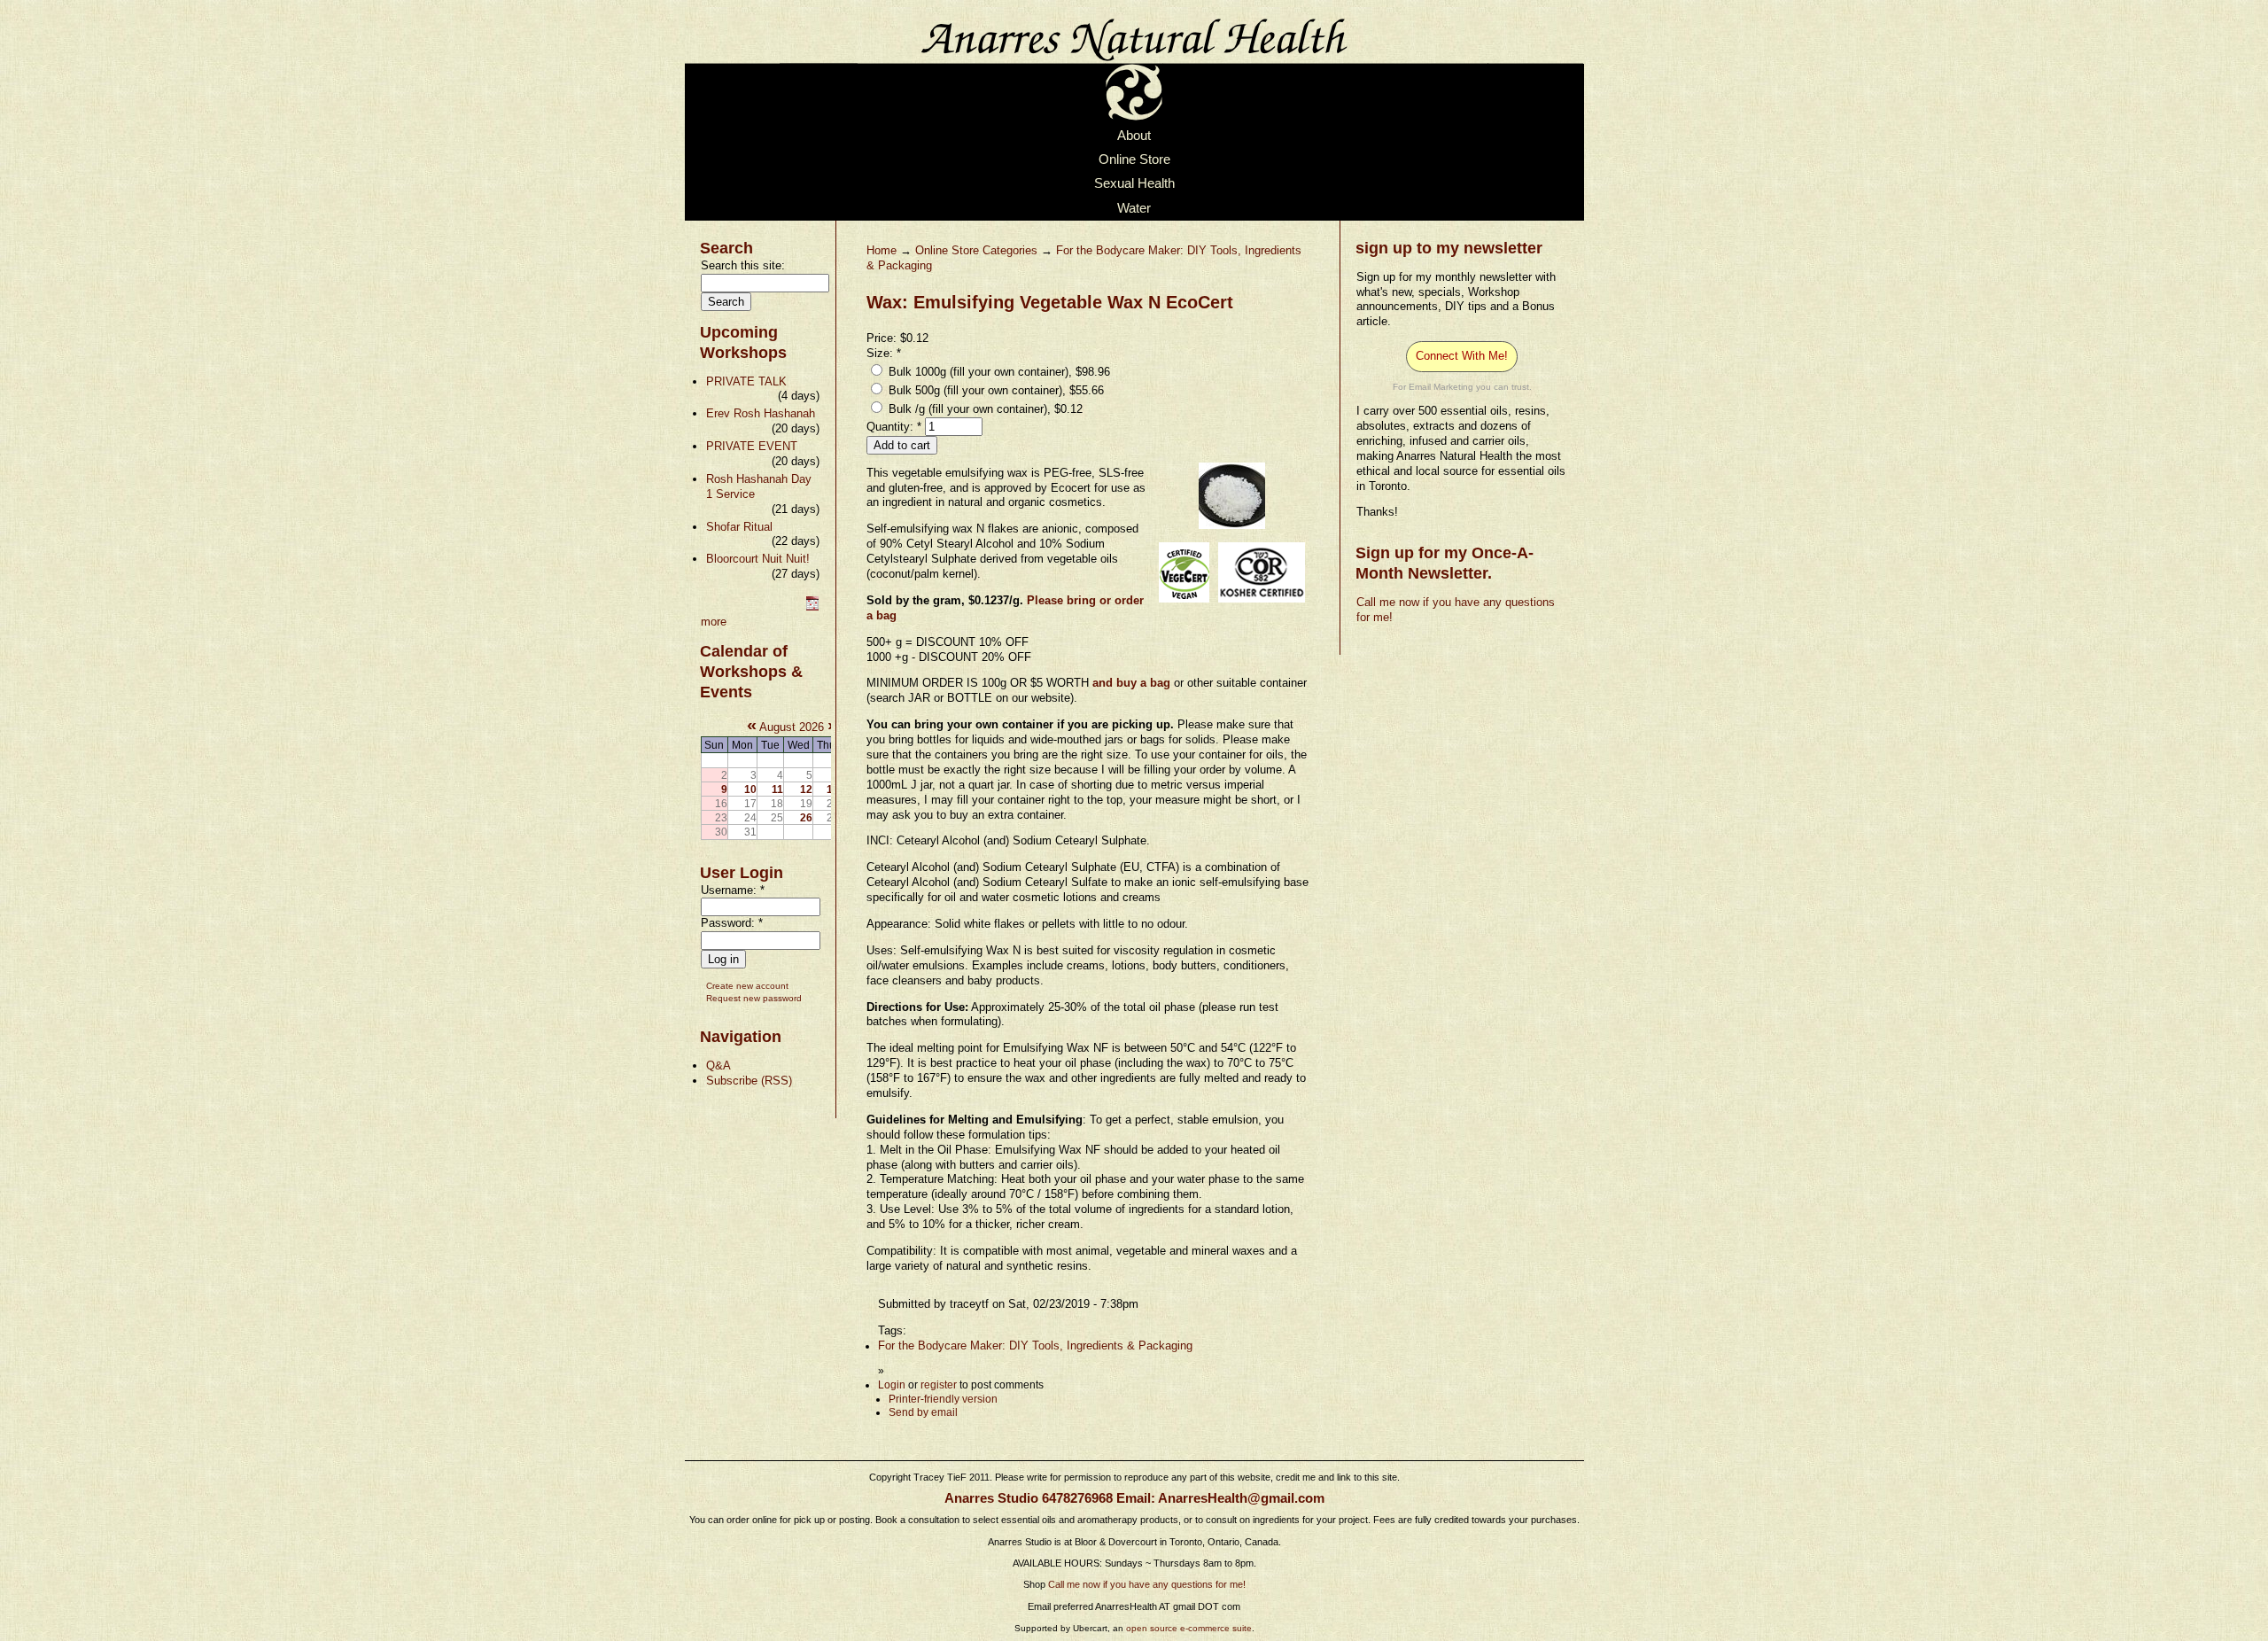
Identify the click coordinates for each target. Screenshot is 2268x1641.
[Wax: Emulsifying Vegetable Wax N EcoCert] (1232, 529)
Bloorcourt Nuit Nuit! (758, 559)
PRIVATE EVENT (752, 446)
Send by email (923, 1412)
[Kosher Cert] (1262, 603)
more (714, 622)
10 (750, 789)
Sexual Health (1134, 184)
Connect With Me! (1462, 356)
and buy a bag (1133, 683)
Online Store (1134, 159)
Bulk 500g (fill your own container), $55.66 (994, 390)
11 (777, 789)
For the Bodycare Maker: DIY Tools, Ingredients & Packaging (1035, 1345)
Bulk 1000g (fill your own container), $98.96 (998, 372)
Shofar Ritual (739, 527)
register (939, 1385)
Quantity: (894, 427)
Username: (733, 890)
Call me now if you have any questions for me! (1147, 1584)
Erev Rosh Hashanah (761, 413)
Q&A (718, 1065)
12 (806, 789)
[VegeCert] (1184, 603)
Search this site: (743, 265)
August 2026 (792, 727)
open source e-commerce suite (1189, 1628)
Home (882, 250)
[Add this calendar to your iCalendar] (812, 607)
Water (1134, 208)
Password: (732, 923)
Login (892, 1385)
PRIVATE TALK (746, 381)
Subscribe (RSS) (749, 1081)
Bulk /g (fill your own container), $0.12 (984, 409)
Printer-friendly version (943, 1399)
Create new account (747, 986)
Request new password (754, 998)
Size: (884, 353)
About (1134, 136)
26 (806, 817)
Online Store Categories (976, 250)
